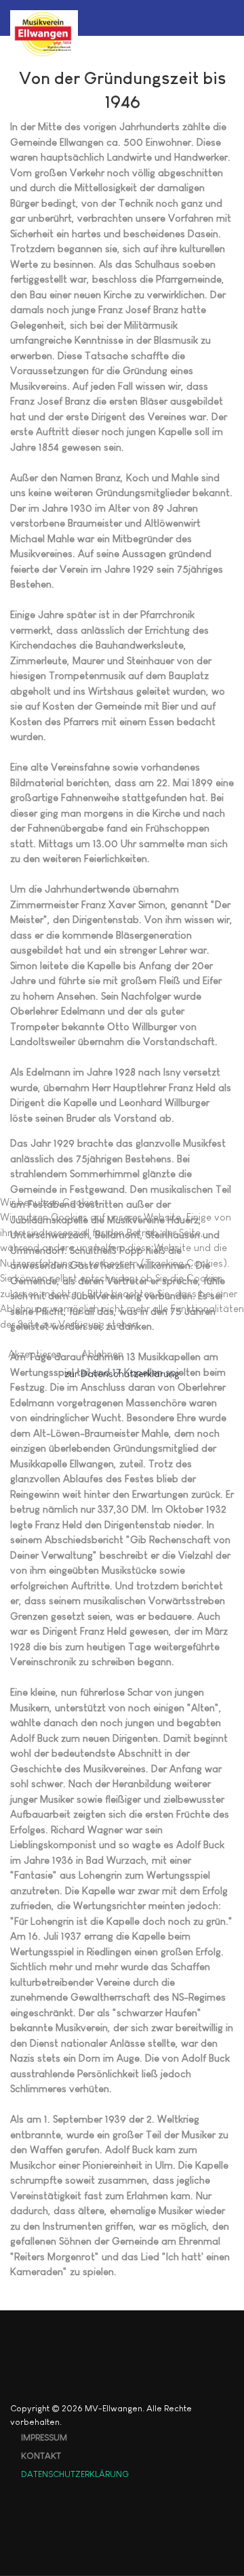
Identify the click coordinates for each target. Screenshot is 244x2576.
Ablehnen (102, 1354)
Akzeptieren (35, 1354)
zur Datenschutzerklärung (122, 1373)
